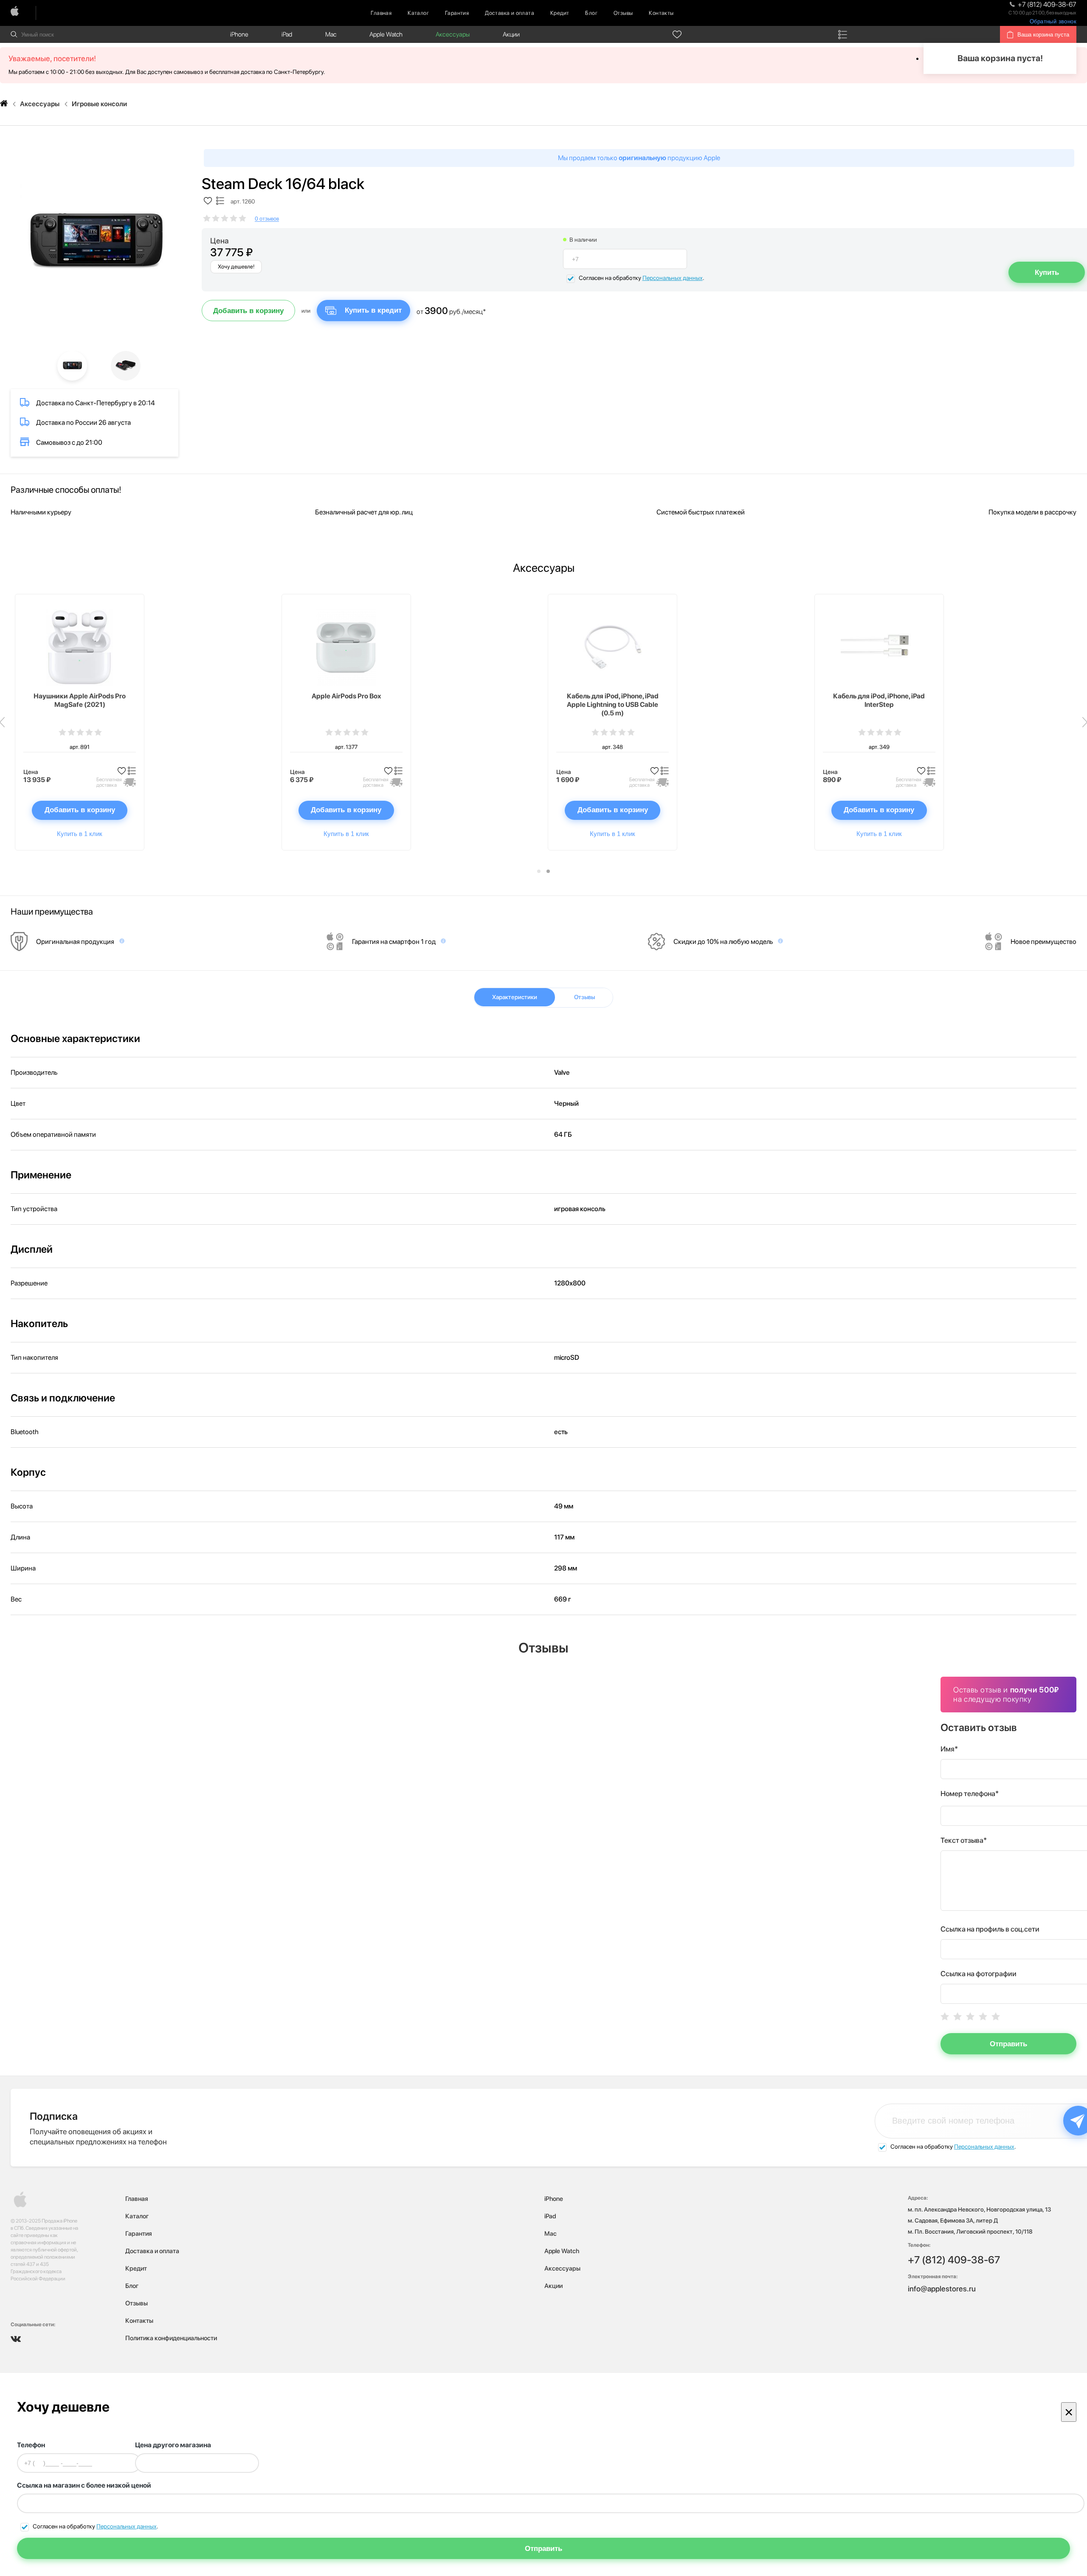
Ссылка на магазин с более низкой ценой (84, 2485)
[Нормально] (970, 2016)
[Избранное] (677, 34)
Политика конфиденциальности (171, 2338)
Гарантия (457, 13)
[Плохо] (957, 2016)
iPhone (239, 34)
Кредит (560, 13)
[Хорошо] (983, 2016)
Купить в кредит (373, 310)
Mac (331, 34)
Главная (381, 13)
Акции (511, 34)
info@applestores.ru (942, 2289)
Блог (591, 13)
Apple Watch (386, 34)
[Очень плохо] (945, 2016)
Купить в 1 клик (80, 834)
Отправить (1008, 2044)
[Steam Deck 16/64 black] (94, 243)
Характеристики (515, 997)
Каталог (418, 13)
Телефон (31, 2445)
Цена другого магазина (173, 2445)
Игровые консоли (99, 104)
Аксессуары (453, 34)
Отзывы (623, 13)
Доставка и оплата (510, 13)
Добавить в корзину (248, 311)
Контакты (661, 13)
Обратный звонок (1053, 21)
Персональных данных (673, 278)
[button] (539, 871)
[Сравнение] (843, 34)
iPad (287, 34)
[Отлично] (996, 2016)
